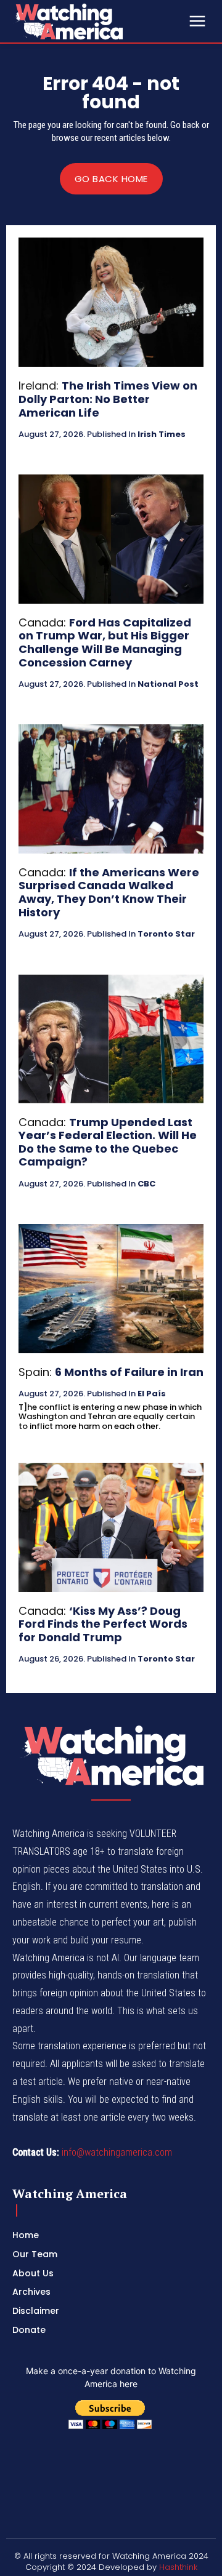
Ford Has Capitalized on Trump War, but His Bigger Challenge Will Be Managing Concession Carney (105, 642)
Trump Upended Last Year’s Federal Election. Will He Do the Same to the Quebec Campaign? (108, 1142)
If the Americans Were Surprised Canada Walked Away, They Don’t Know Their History (109, 892)
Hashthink (178, 2567)
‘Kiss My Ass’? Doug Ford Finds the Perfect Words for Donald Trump (103, 1624)
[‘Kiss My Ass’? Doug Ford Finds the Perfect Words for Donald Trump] (111, 1527)
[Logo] (99, 21)
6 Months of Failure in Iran (129, 1372)
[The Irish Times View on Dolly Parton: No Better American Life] (111, 302)
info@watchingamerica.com (117, 2152)
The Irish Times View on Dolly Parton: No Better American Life (108, 399)
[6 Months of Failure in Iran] (111, 1289)
